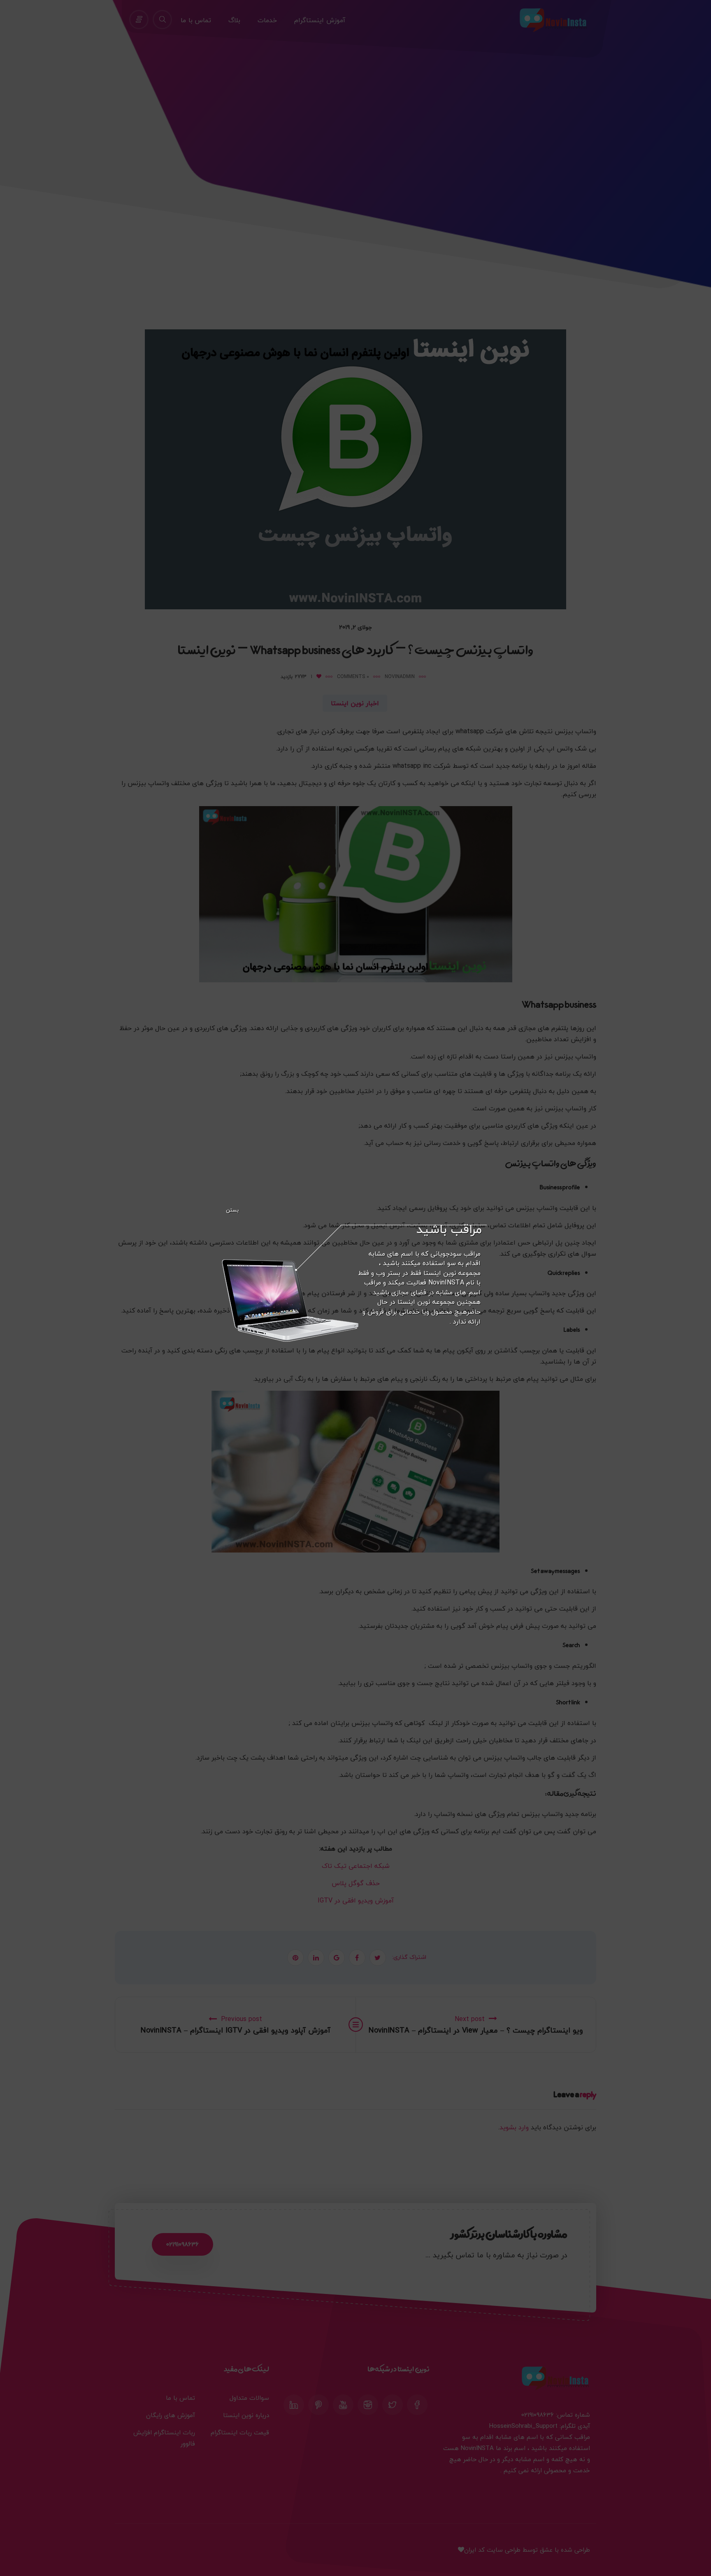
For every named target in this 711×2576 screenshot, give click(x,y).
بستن (232, 1210)
